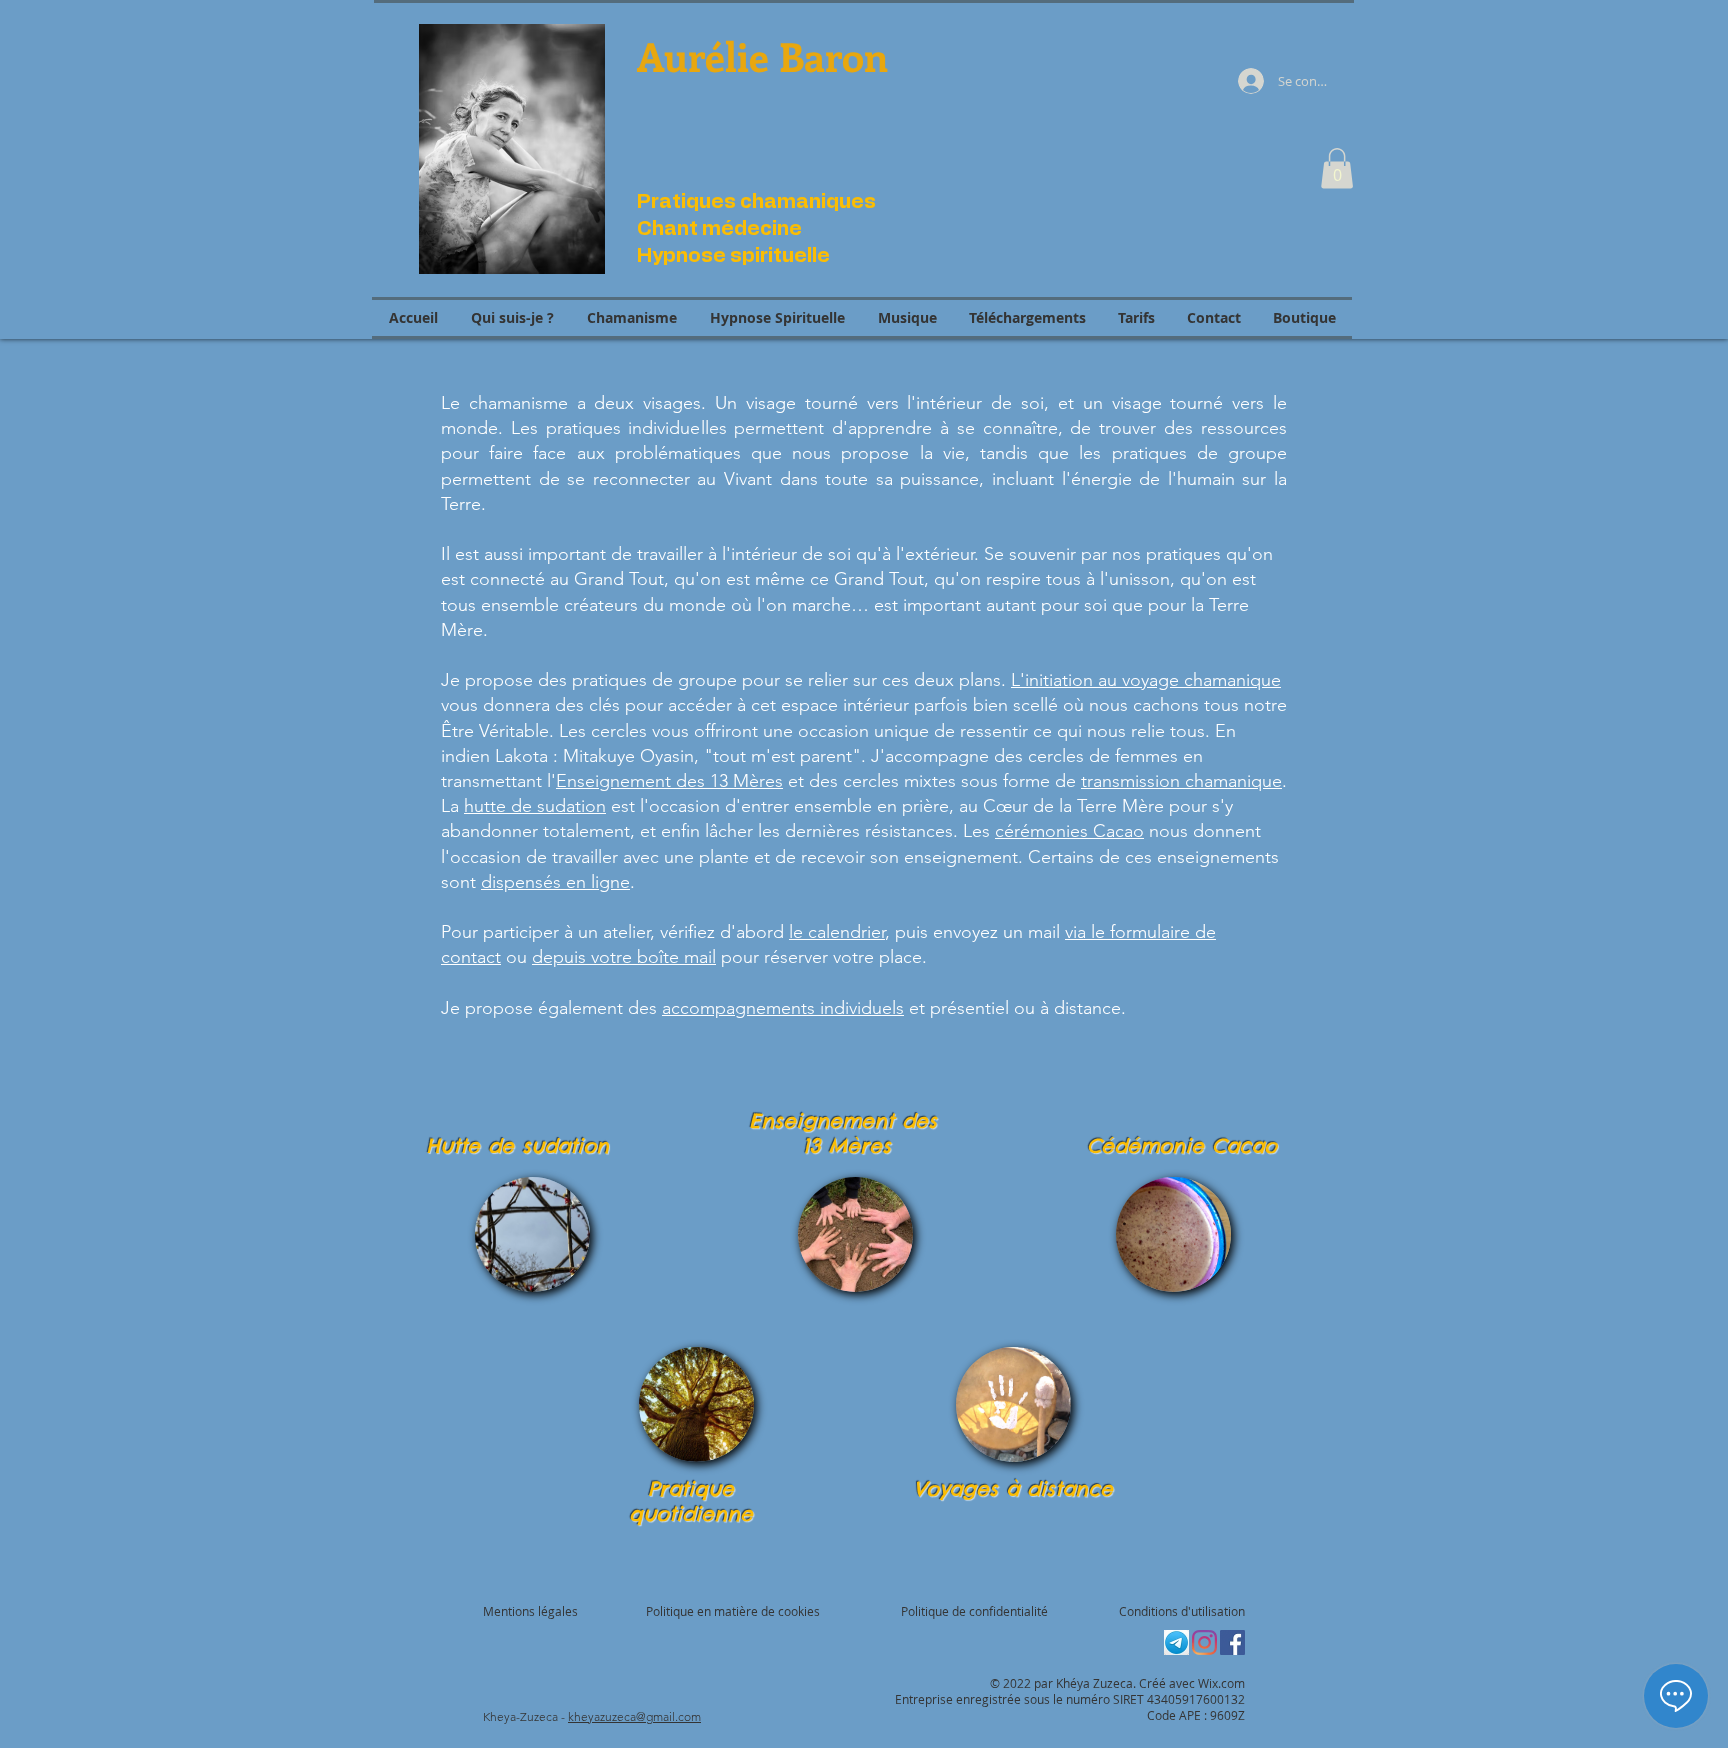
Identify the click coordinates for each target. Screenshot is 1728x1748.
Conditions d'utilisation (1182, 1611)
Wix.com (1221, 1683)
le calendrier (837, 932)
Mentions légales (530, 1611)
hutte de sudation (535, 806)
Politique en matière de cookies (734, 1611)
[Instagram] (1204, 1642)
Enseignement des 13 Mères (669, 781)
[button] (1337, 168)
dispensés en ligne (555, 882)
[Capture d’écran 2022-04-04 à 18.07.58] (1176, 1642)
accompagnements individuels (783, 1008)
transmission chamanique (1181, 781)
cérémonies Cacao (1069, 831)
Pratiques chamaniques (756, 202)
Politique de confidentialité (974, 1611)
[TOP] (532, 1234)
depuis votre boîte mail (624, 957)
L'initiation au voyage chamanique (1146, 680)
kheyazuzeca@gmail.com (634, 1716)
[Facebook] (1232, 1642)
